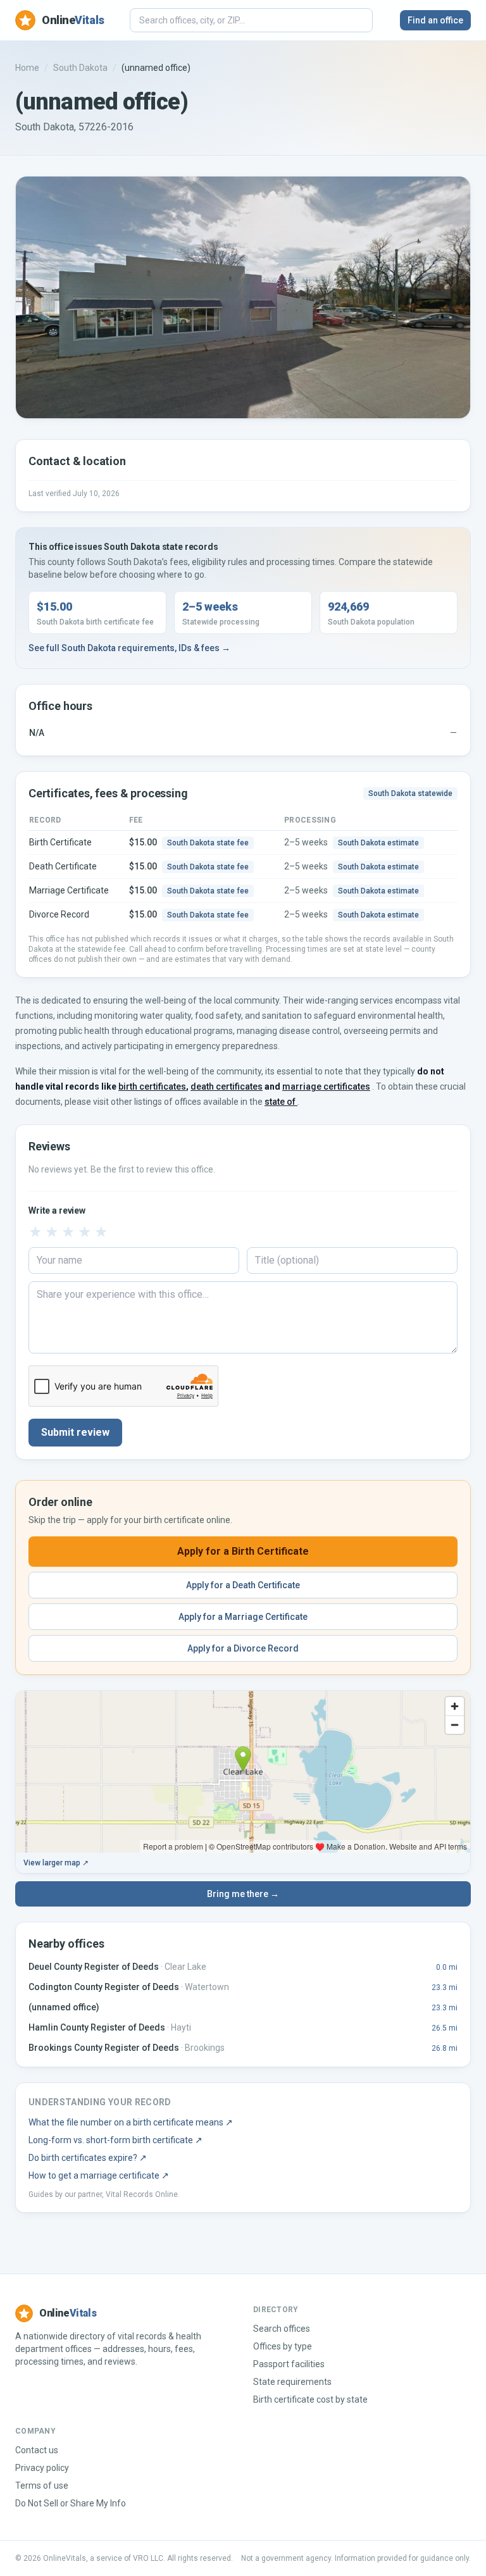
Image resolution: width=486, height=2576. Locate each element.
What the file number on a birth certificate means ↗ (131, 2122)
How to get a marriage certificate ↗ (99, 2175)
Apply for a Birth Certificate (243, 1551)
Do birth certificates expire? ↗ (88, 2158)
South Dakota (80, 68)
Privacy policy (42, 2468)
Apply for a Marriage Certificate (243, 1617)
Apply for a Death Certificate (243, 1585)
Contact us (37, 2450)
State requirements (292, 2382)
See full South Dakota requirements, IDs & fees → (129, 648)
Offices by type (283, 2346)
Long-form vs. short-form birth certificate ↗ (115, 2140)
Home (27, 68)
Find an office (435, 20)
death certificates (227, 1086)
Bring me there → (243, 1894)
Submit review (75, 1432)
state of (281, 1102)
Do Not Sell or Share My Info (71, 2503)
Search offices (282, 2329)
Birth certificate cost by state (310, 2399)
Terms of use (42, 2486)
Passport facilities (289, 2364)
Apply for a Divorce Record (243, 1648)
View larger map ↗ (56, 1863)
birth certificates (152, 1086)
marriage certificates (326, 1086)
